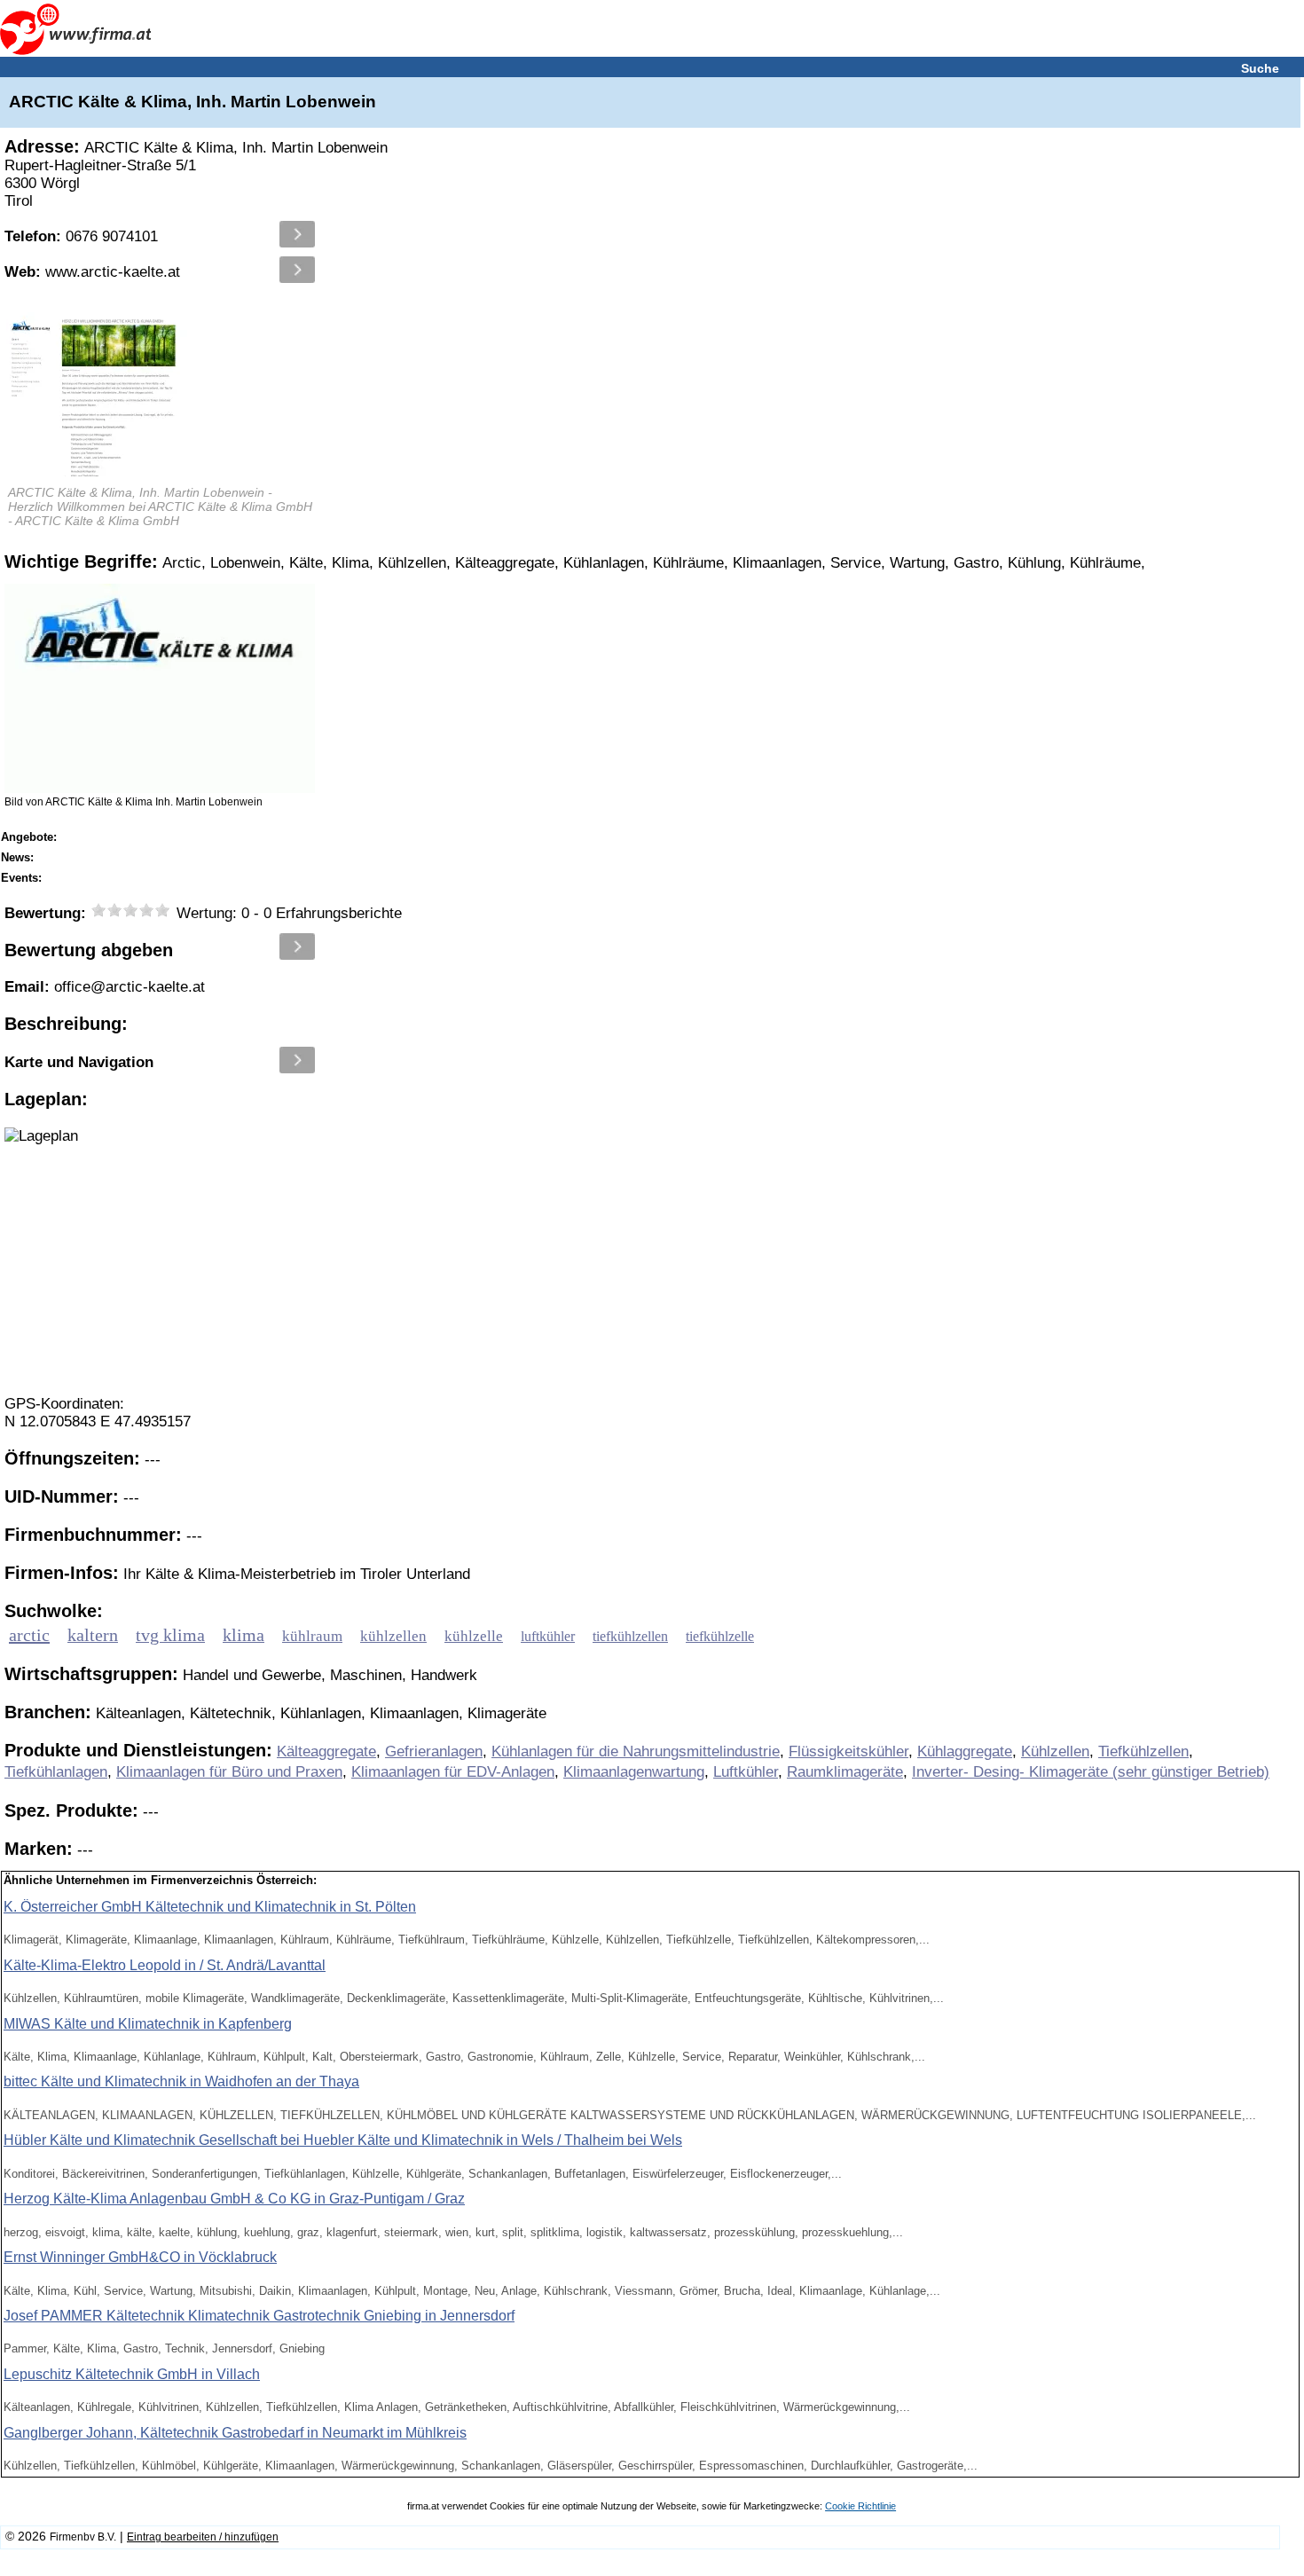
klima (244, 1635)
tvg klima (170, 1635)
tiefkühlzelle (720, 1637)
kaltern (93, 1635)
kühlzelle (474, 1636)
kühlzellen (393, 1636)
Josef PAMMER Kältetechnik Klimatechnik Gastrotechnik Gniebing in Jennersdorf (259, 2316)
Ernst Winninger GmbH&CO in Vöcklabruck (140, 2257)
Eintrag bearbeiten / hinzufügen (203, 2537)
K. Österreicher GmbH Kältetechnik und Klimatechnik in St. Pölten (210, 1907)
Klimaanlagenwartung (634, 1772)
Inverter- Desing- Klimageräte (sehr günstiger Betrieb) (1091, 1772)
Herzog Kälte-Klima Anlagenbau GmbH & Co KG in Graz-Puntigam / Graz (234, 2199)
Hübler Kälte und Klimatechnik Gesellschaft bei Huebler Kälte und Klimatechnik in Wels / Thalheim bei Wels (343, 2140)
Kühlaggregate (965, 1751)
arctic (29, 1635)
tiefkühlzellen (630, 1637)
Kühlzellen (1055, 1751)
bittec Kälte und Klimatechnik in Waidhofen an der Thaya (181, 2081)
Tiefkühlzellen (1143, 1751)
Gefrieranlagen (434, 1751)
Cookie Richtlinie (860, 2506)
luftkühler (548, 1637)
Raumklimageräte (845, 1772)
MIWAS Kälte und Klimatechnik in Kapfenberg (148, 2024)
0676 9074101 (81, 236)
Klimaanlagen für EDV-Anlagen (453, 1772)
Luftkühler (746, 1772)
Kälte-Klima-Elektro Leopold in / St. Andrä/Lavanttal (165, 1965)
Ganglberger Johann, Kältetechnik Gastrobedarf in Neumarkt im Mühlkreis (235, 2433)
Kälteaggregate (326, 1751)
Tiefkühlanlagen (56, 1772)
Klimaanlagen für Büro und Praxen (229, 1772)
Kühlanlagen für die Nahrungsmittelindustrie (636, 1751)
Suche (1260, 68)
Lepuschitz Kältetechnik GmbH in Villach (132, 2374)
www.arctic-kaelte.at (92, 272)
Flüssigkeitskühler (848, 1751)
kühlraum (312, 1636)
